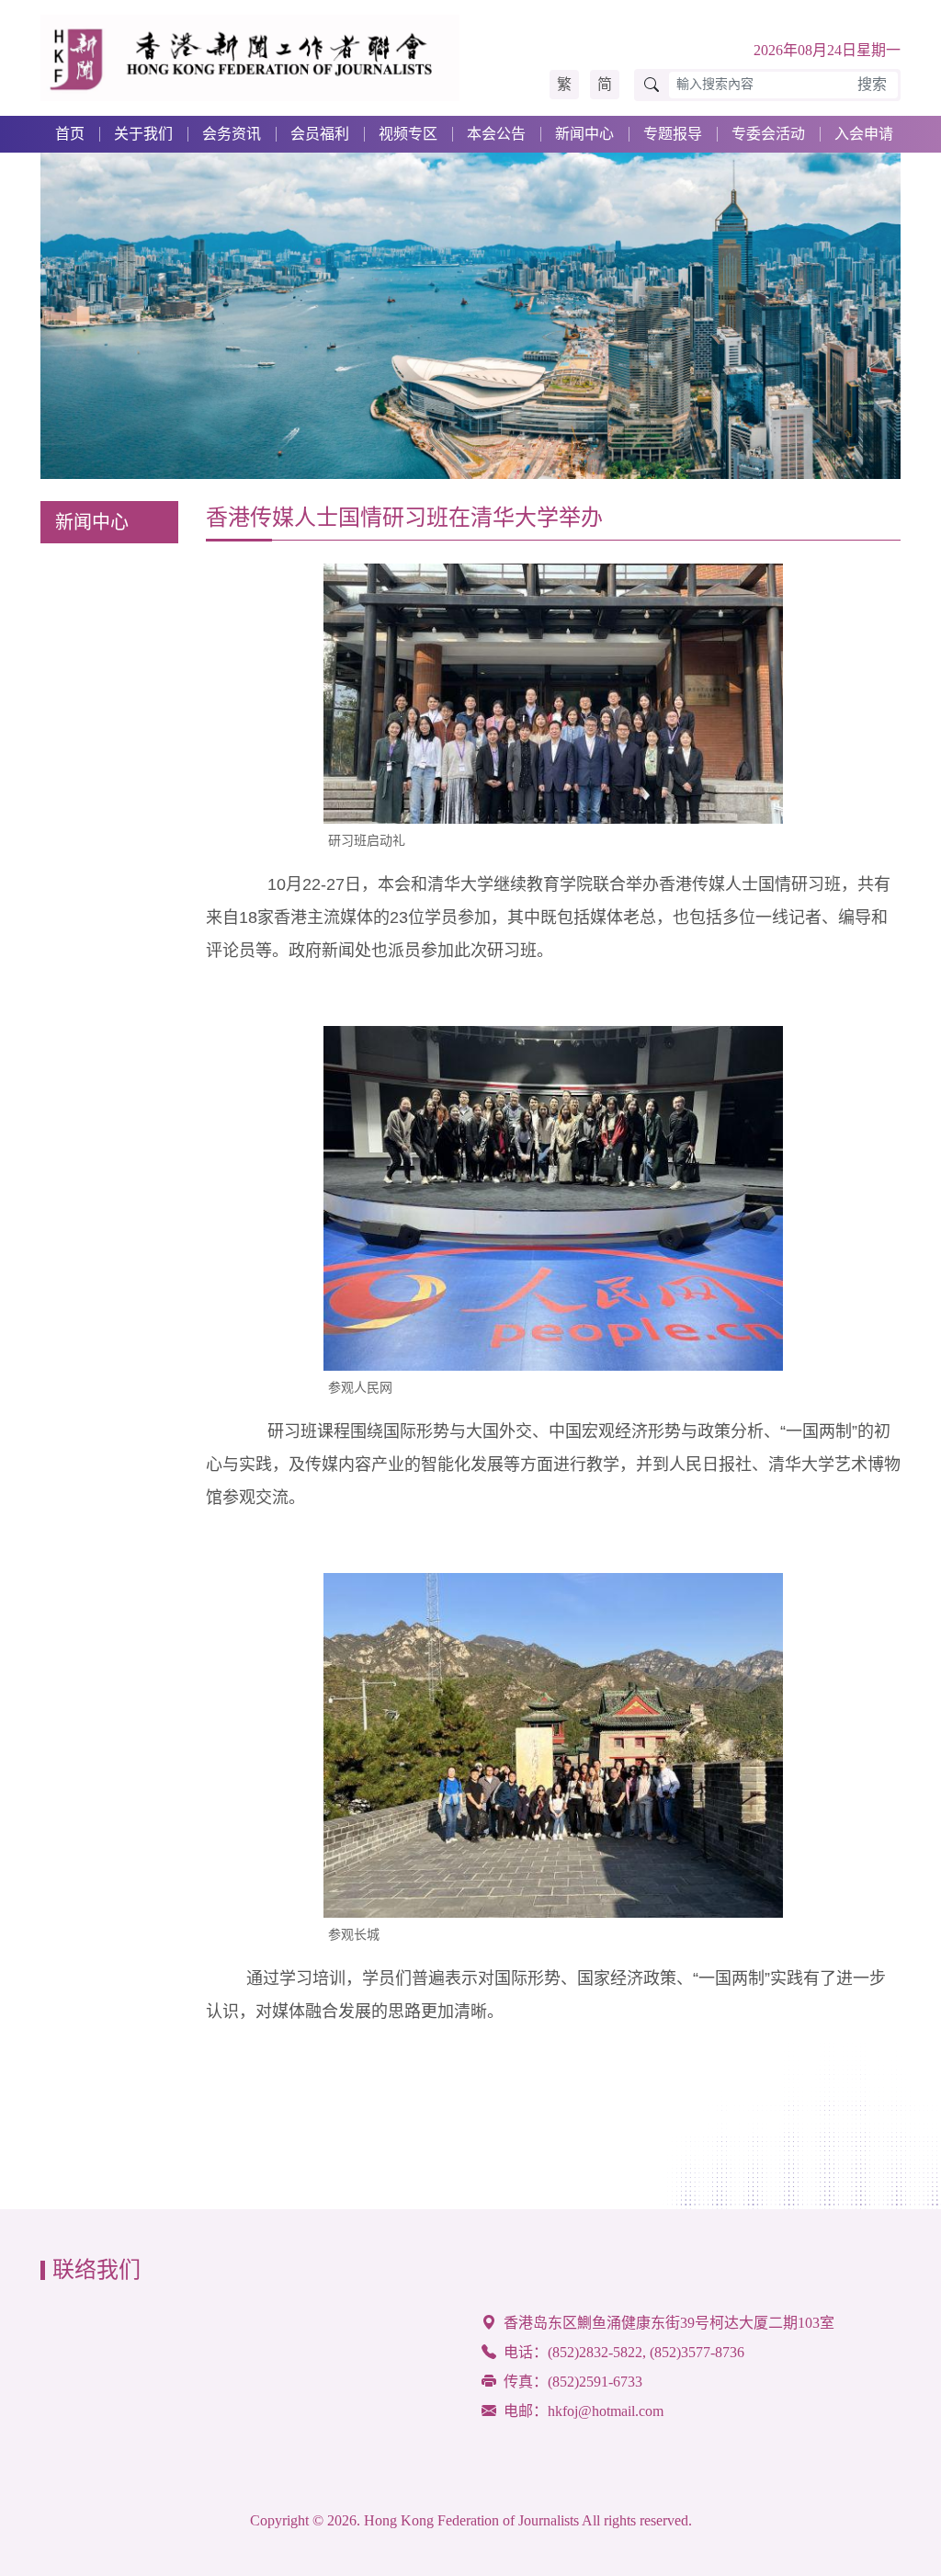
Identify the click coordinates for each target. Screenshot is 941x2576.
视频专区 (408, 134)
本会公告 (496, 134)
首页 (70, 134)
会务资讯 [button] (232, 134)
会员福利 (320, 134)
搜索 (872, 84)
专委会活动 (768, 134)
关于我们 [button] (143, 134)
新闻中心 (584, 134)
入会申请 (864, 134)
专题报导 (673, 134)
